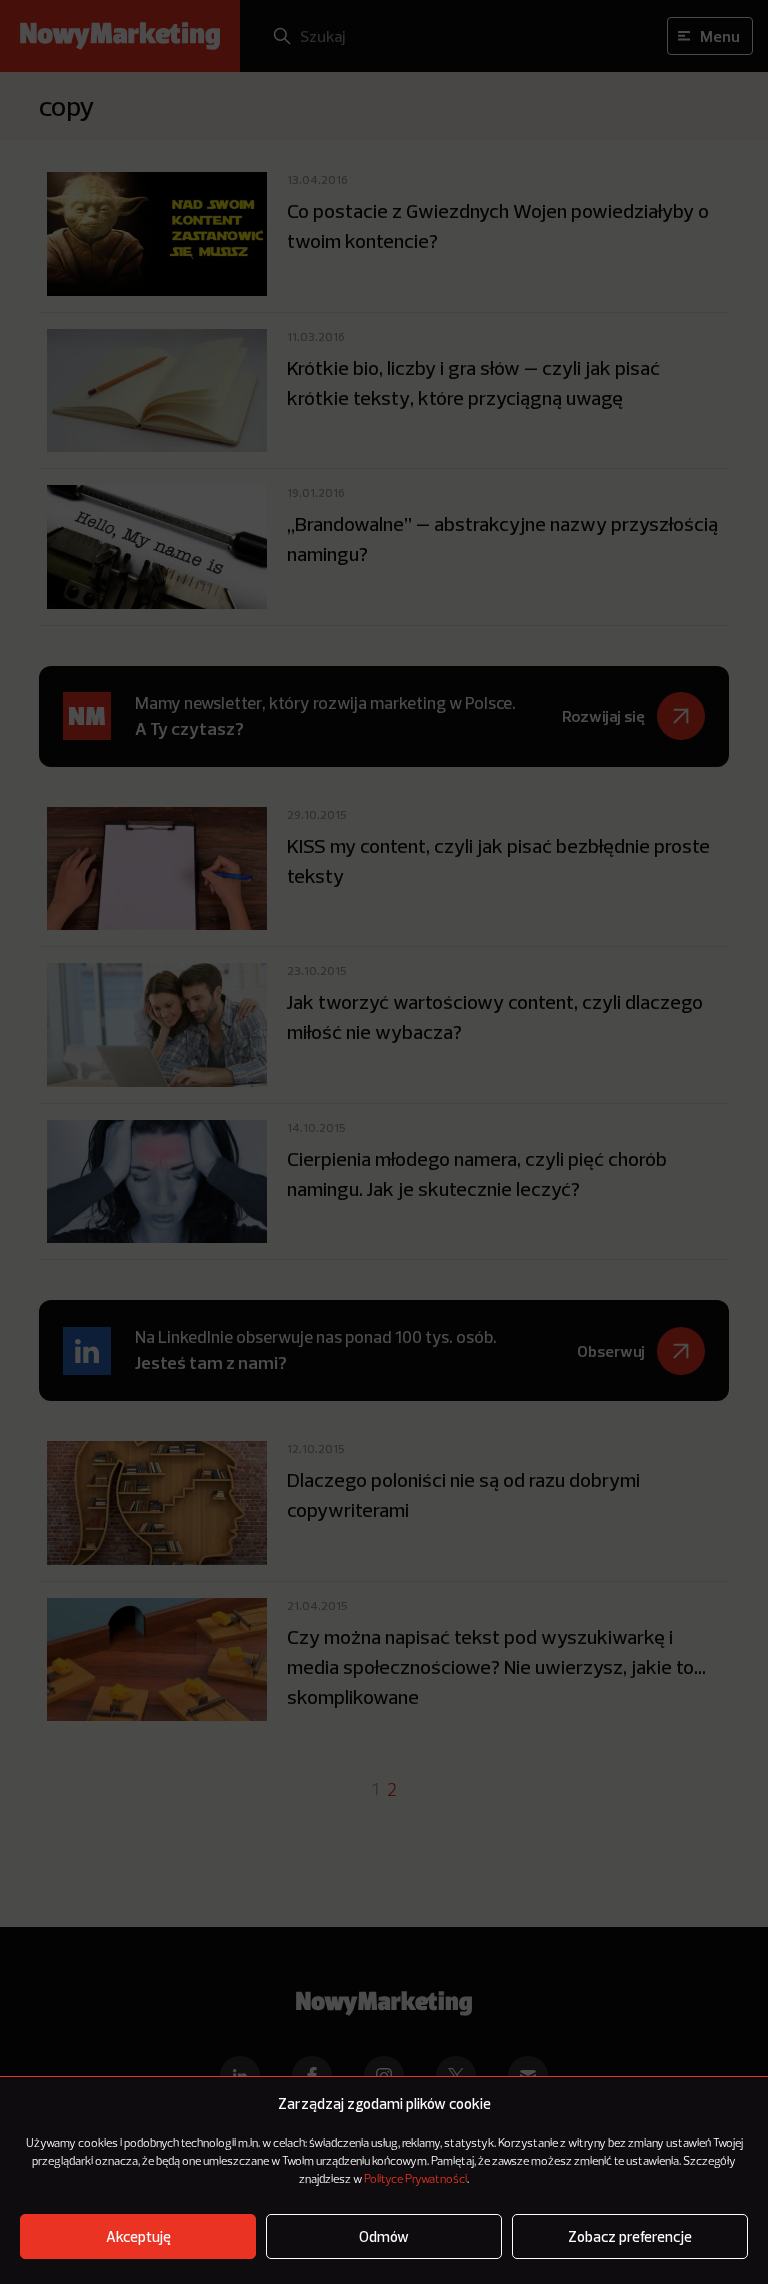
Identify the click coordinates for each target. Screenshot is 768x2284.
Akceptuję (138, 2236)
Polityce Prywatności (415, 2180)
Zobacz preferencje (630, 2236)
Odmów (384, 2236)
